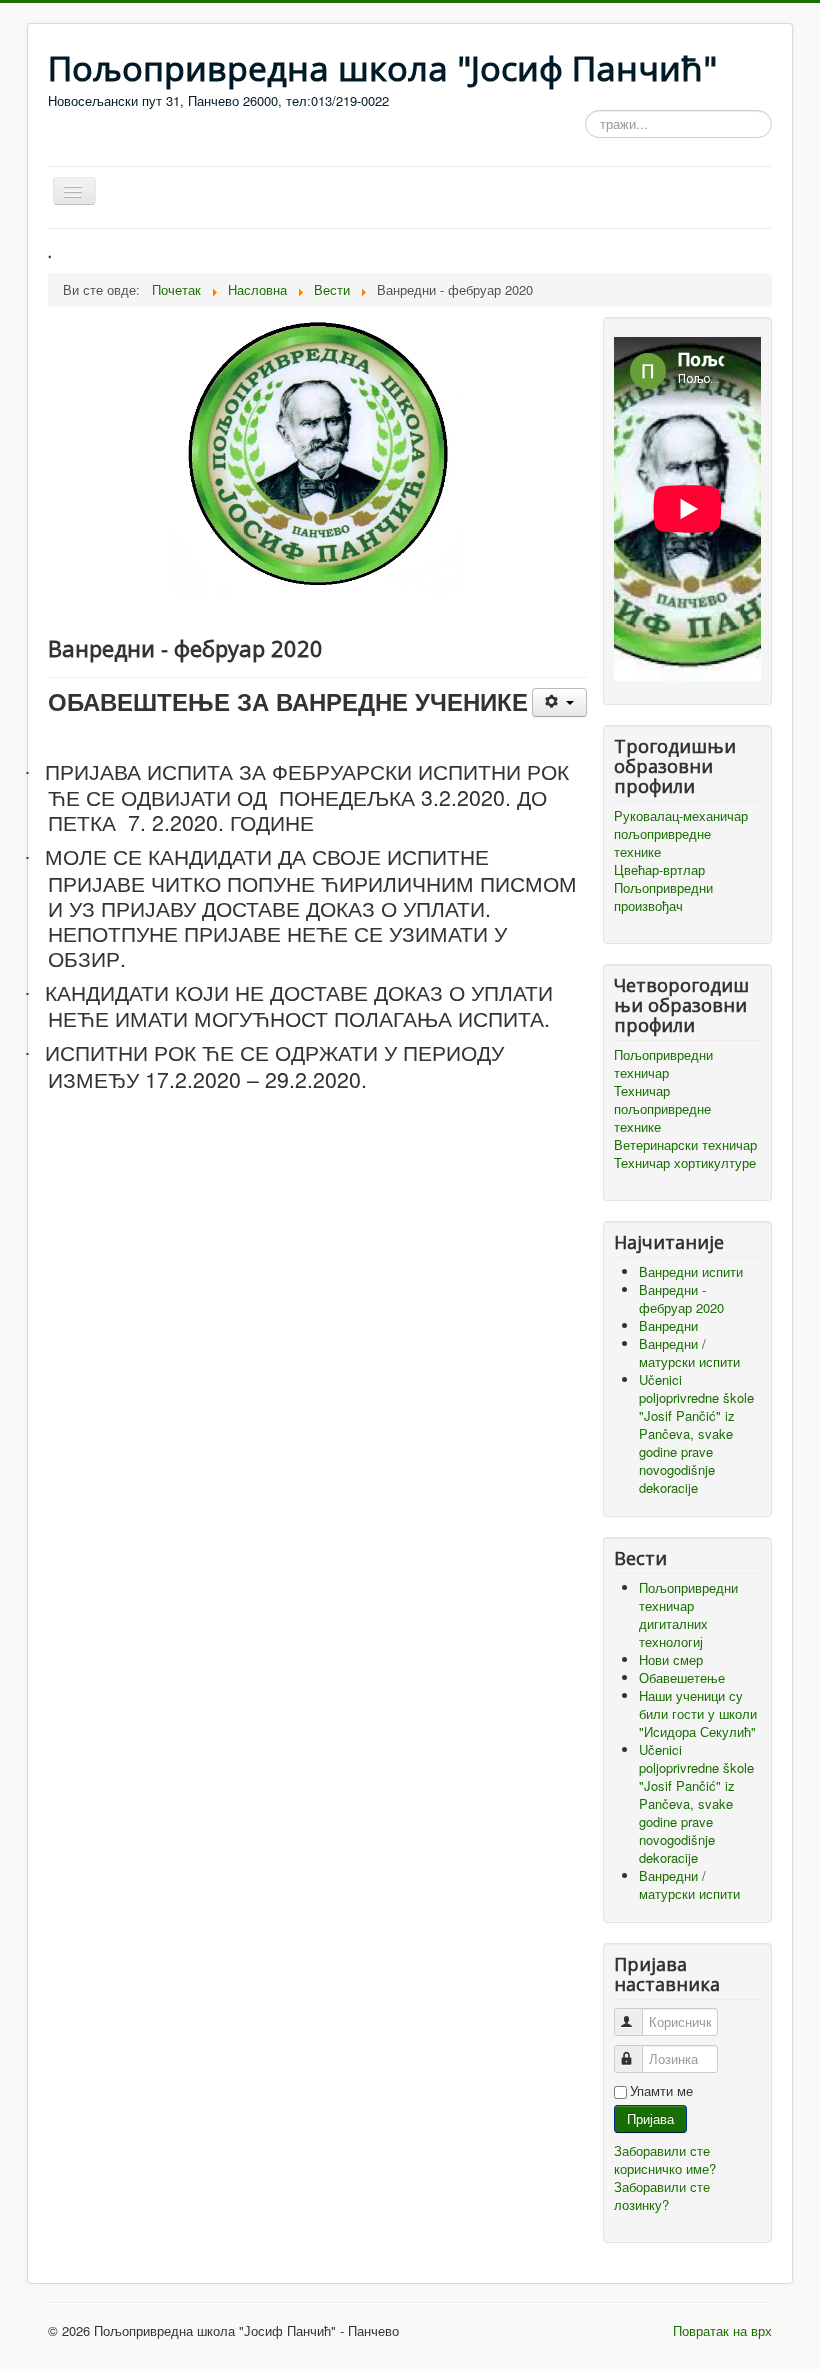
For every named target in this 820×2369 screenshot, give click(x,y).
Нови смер (671, 1659)
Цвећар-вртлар (659, 870)
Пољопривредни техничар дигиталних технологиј (688, 1614)
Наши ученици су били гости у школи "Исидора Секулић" (698, 1713)
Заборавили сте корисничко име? (665, 2159)
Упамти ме (661, 2091)
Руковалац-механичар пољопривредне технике (681, 834)
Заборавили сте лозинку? (662, 2195)
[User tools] (559, 702)
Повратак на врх (722, 2330)
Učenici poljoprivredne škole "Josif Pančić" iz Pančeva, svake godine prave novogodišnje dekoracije (696, 1803)
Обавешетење (682, 1677)
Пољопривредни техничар (663, 1064)
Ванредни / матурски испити (689, 1884)
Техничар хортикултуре (685, 1163)
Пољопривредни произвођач (663, 897)
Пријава (650, 2118)
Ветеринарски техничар (685, 1145)
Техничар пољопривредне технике (662, 1109)
